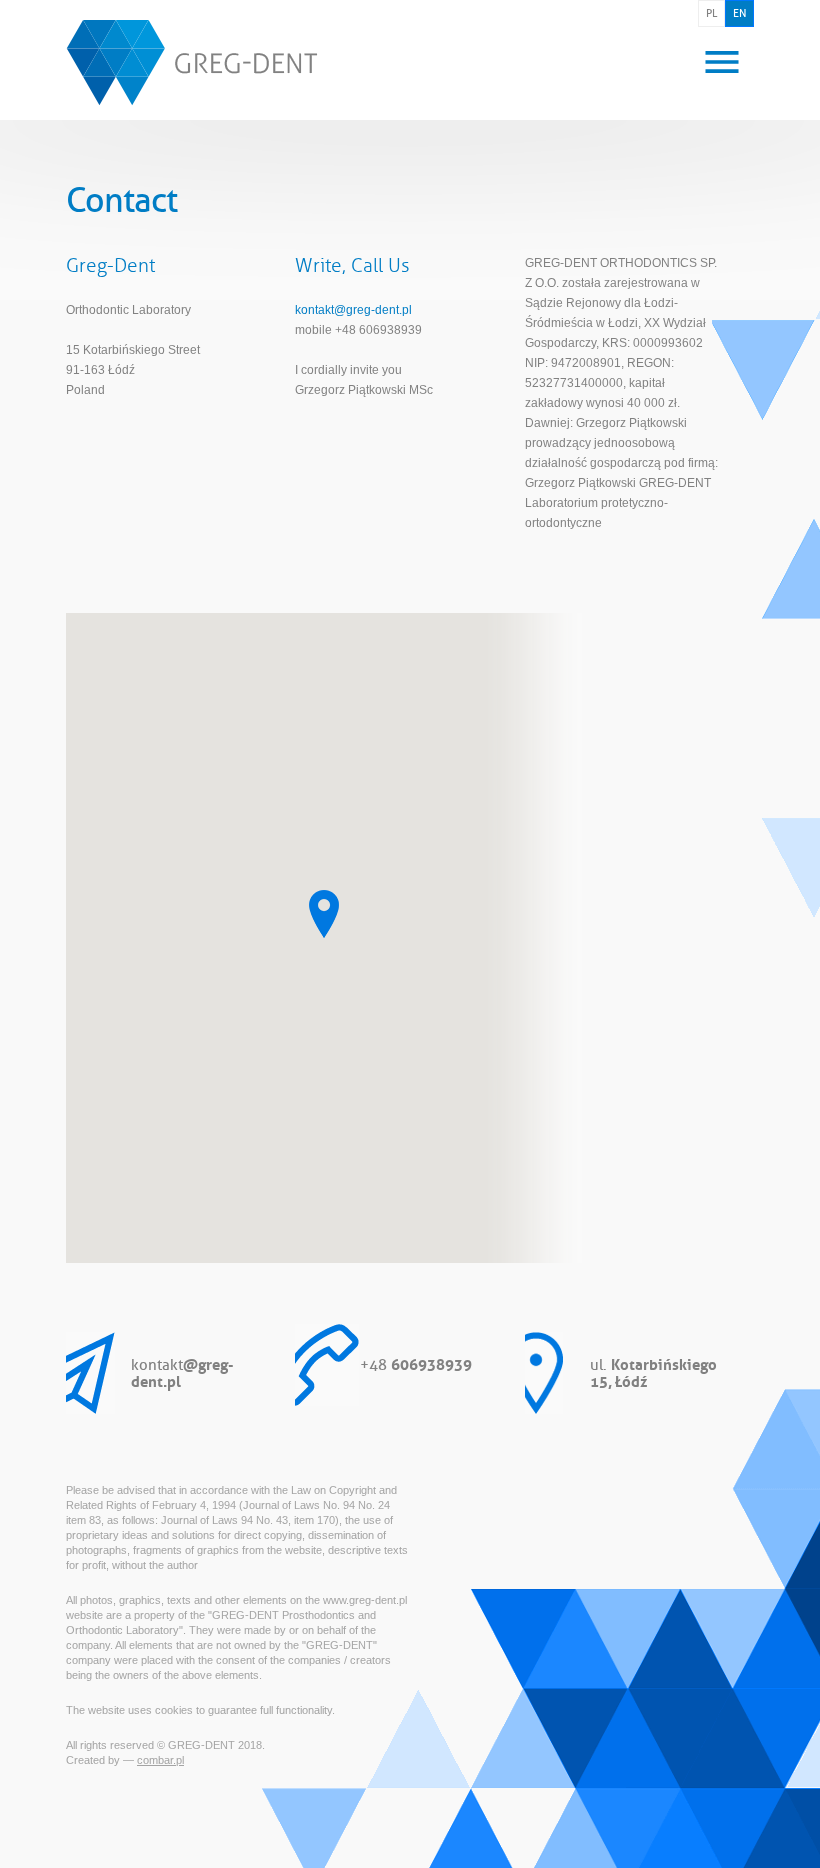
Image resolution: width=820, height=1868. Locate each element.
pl (711, 13)
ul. (653, 1371)
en (739, 13)
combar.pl (160, 1760)
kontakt (182, 1371)
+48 (416, 1363)
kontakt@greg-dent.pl (353, 310)
